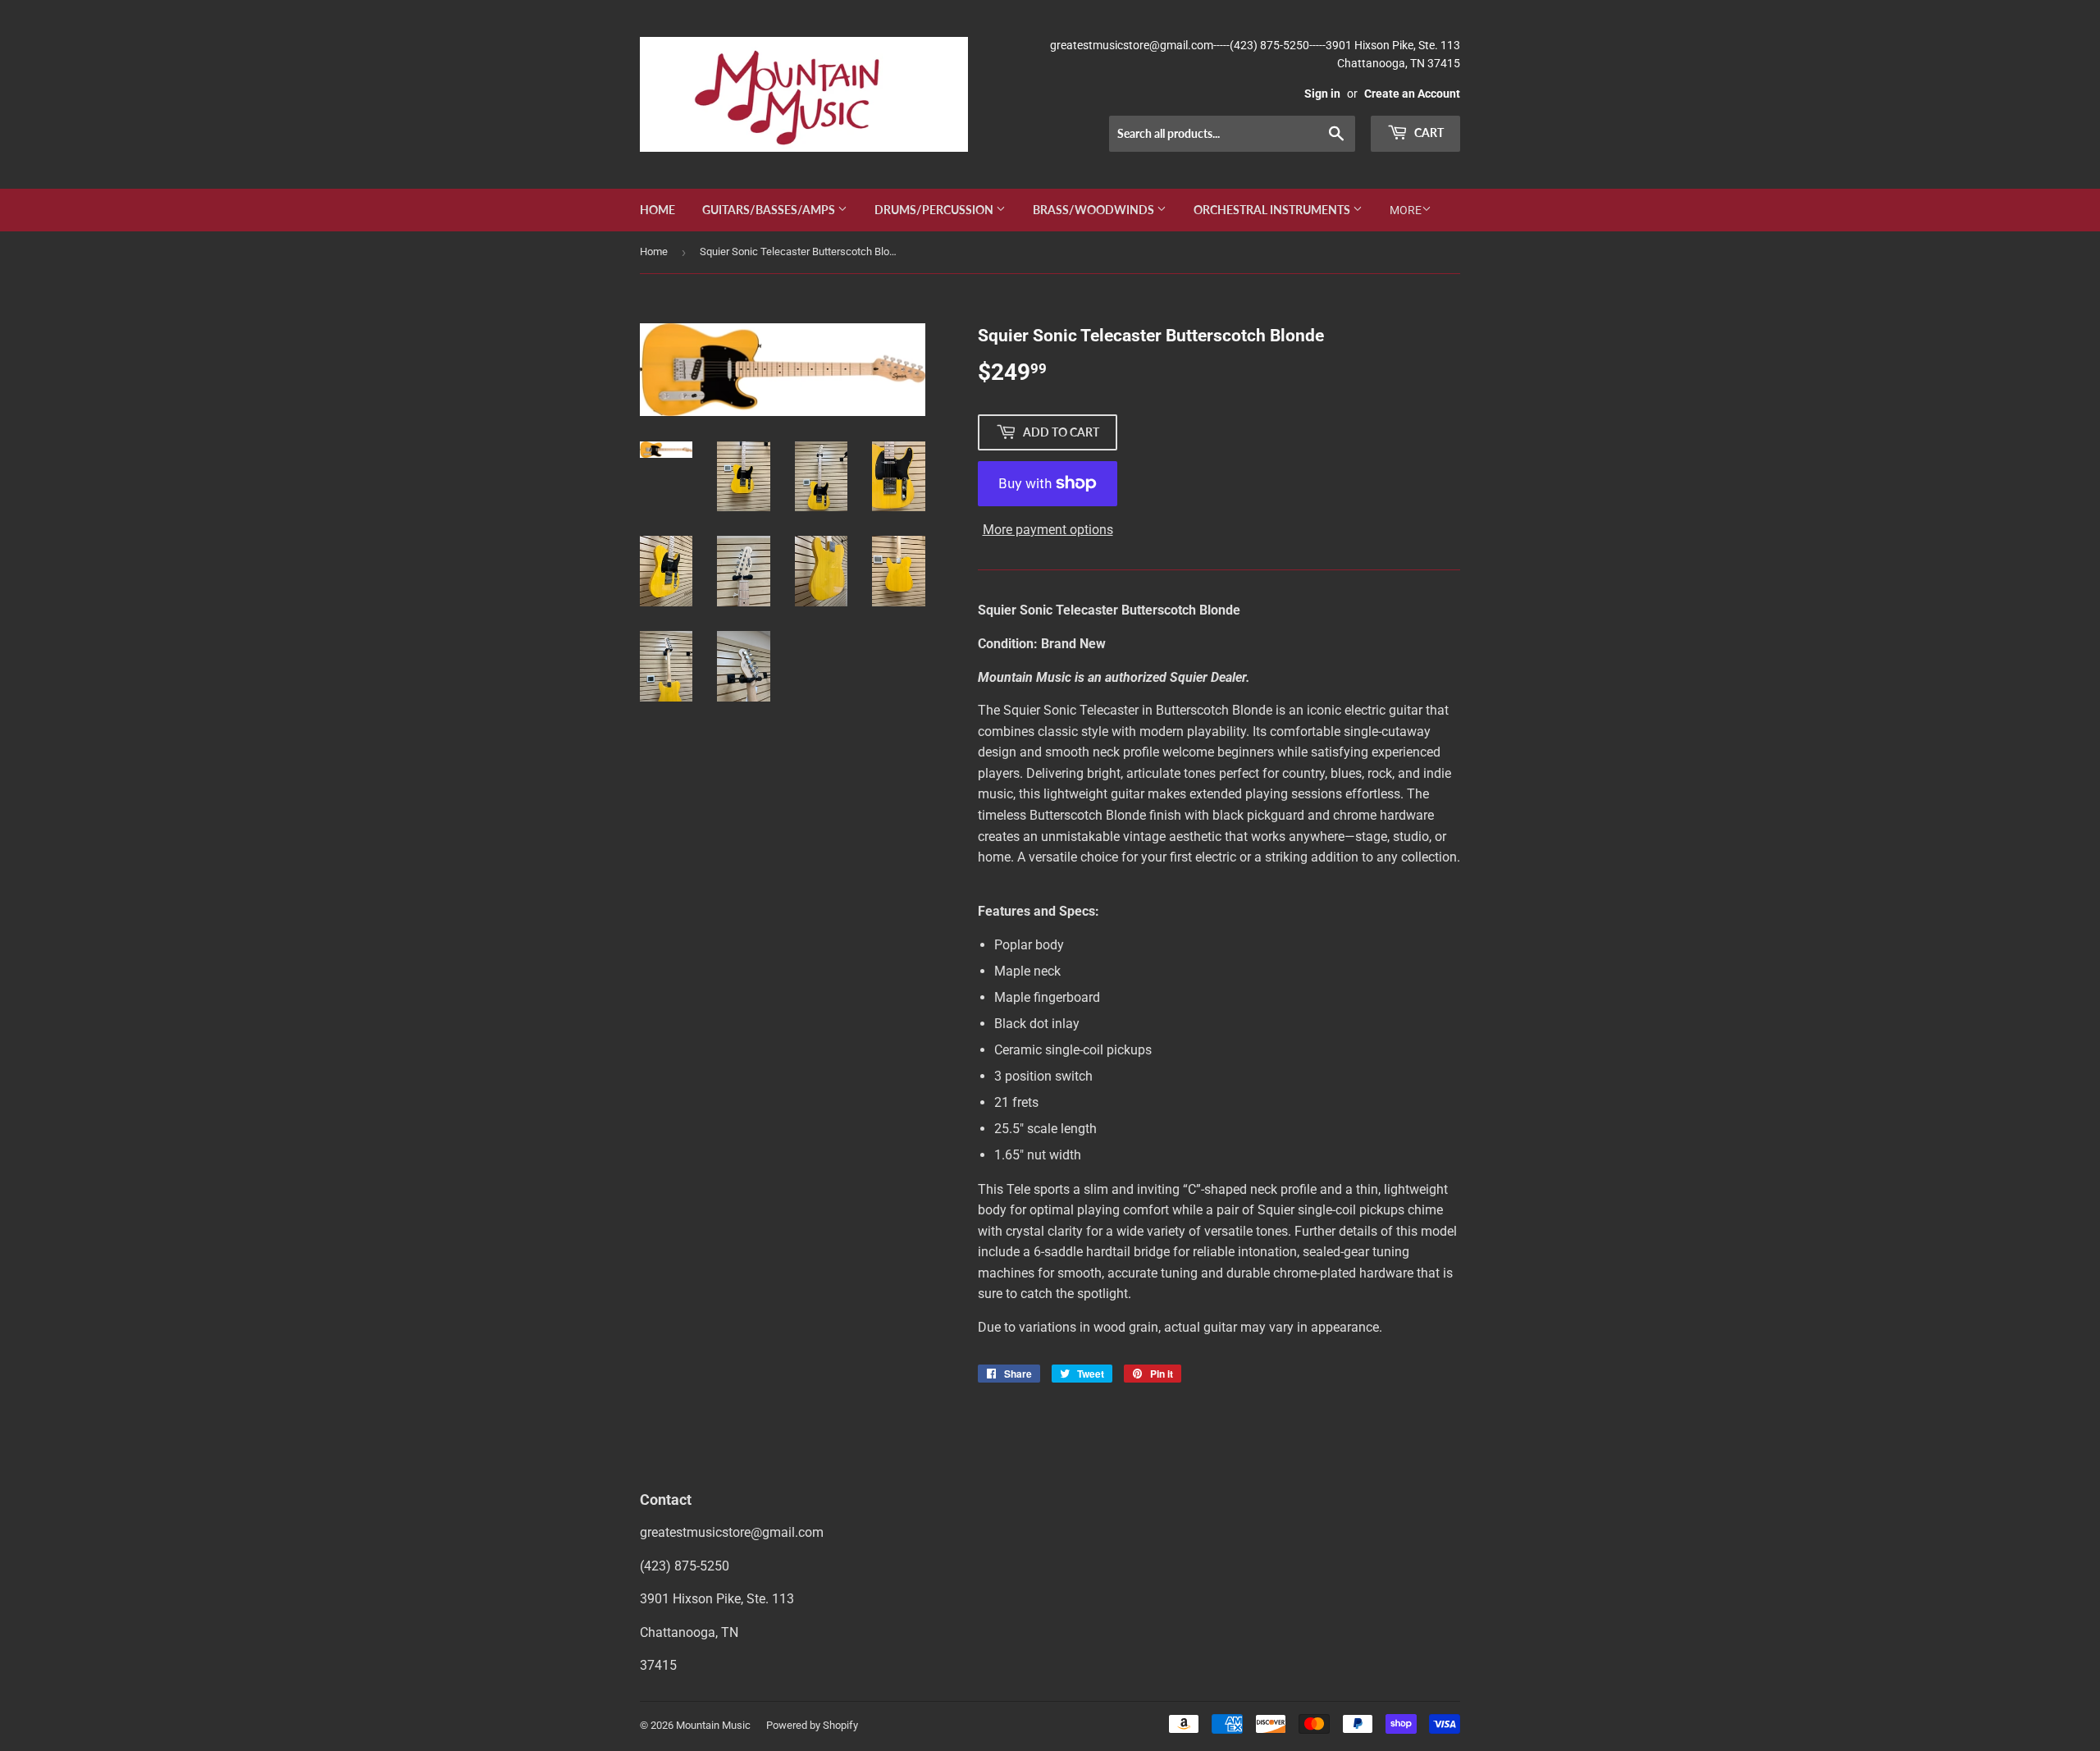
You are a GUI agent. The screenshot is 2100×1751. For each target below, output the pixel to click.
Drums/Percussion (935, 210)
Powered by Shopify (812, 1725)
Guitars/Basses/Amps (770, 210)
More (1406, 210)
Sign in (1322, 94)
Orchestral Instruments (1273, 210)
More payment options (1048, 530)
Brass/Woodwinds (1095, 210)
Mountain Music (713, 1725)
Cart (1428, 133)
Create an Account (1412, 94)
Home (657, 210)
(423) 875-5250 (685, 1566)
